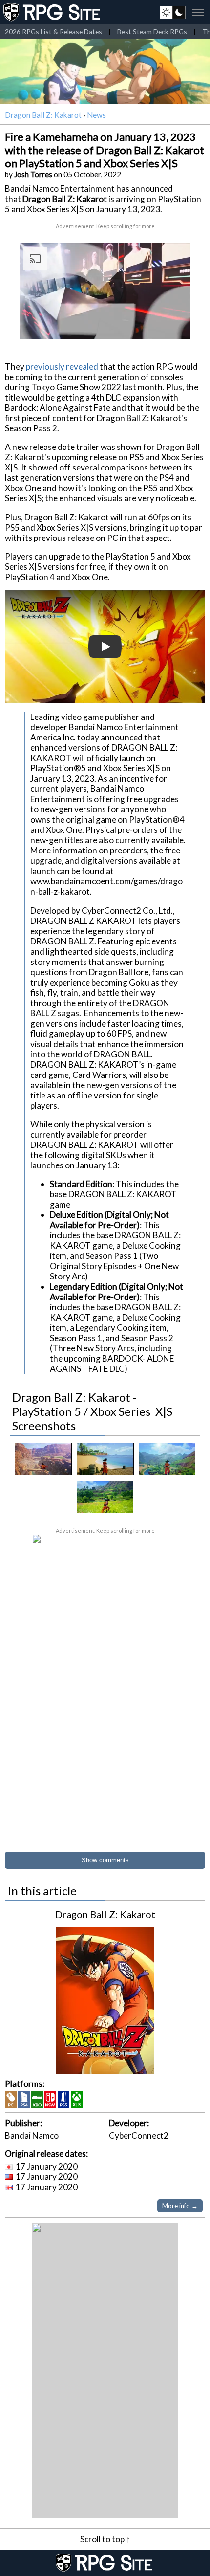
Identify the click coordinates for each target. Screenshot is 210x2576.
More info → (180, 2206)
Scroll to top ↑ (105, 2539)
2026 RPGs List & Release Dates (53, 32)
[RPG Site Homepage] (53, 12)
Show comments (105, 1860)
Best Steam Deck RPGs (152, 32)
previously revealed (62, 367)
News (96, 115)
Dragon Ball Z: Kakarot (43, 115)
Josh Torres (33, 174)
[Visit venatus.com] (171, 324)
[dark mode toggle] (173, 12)
